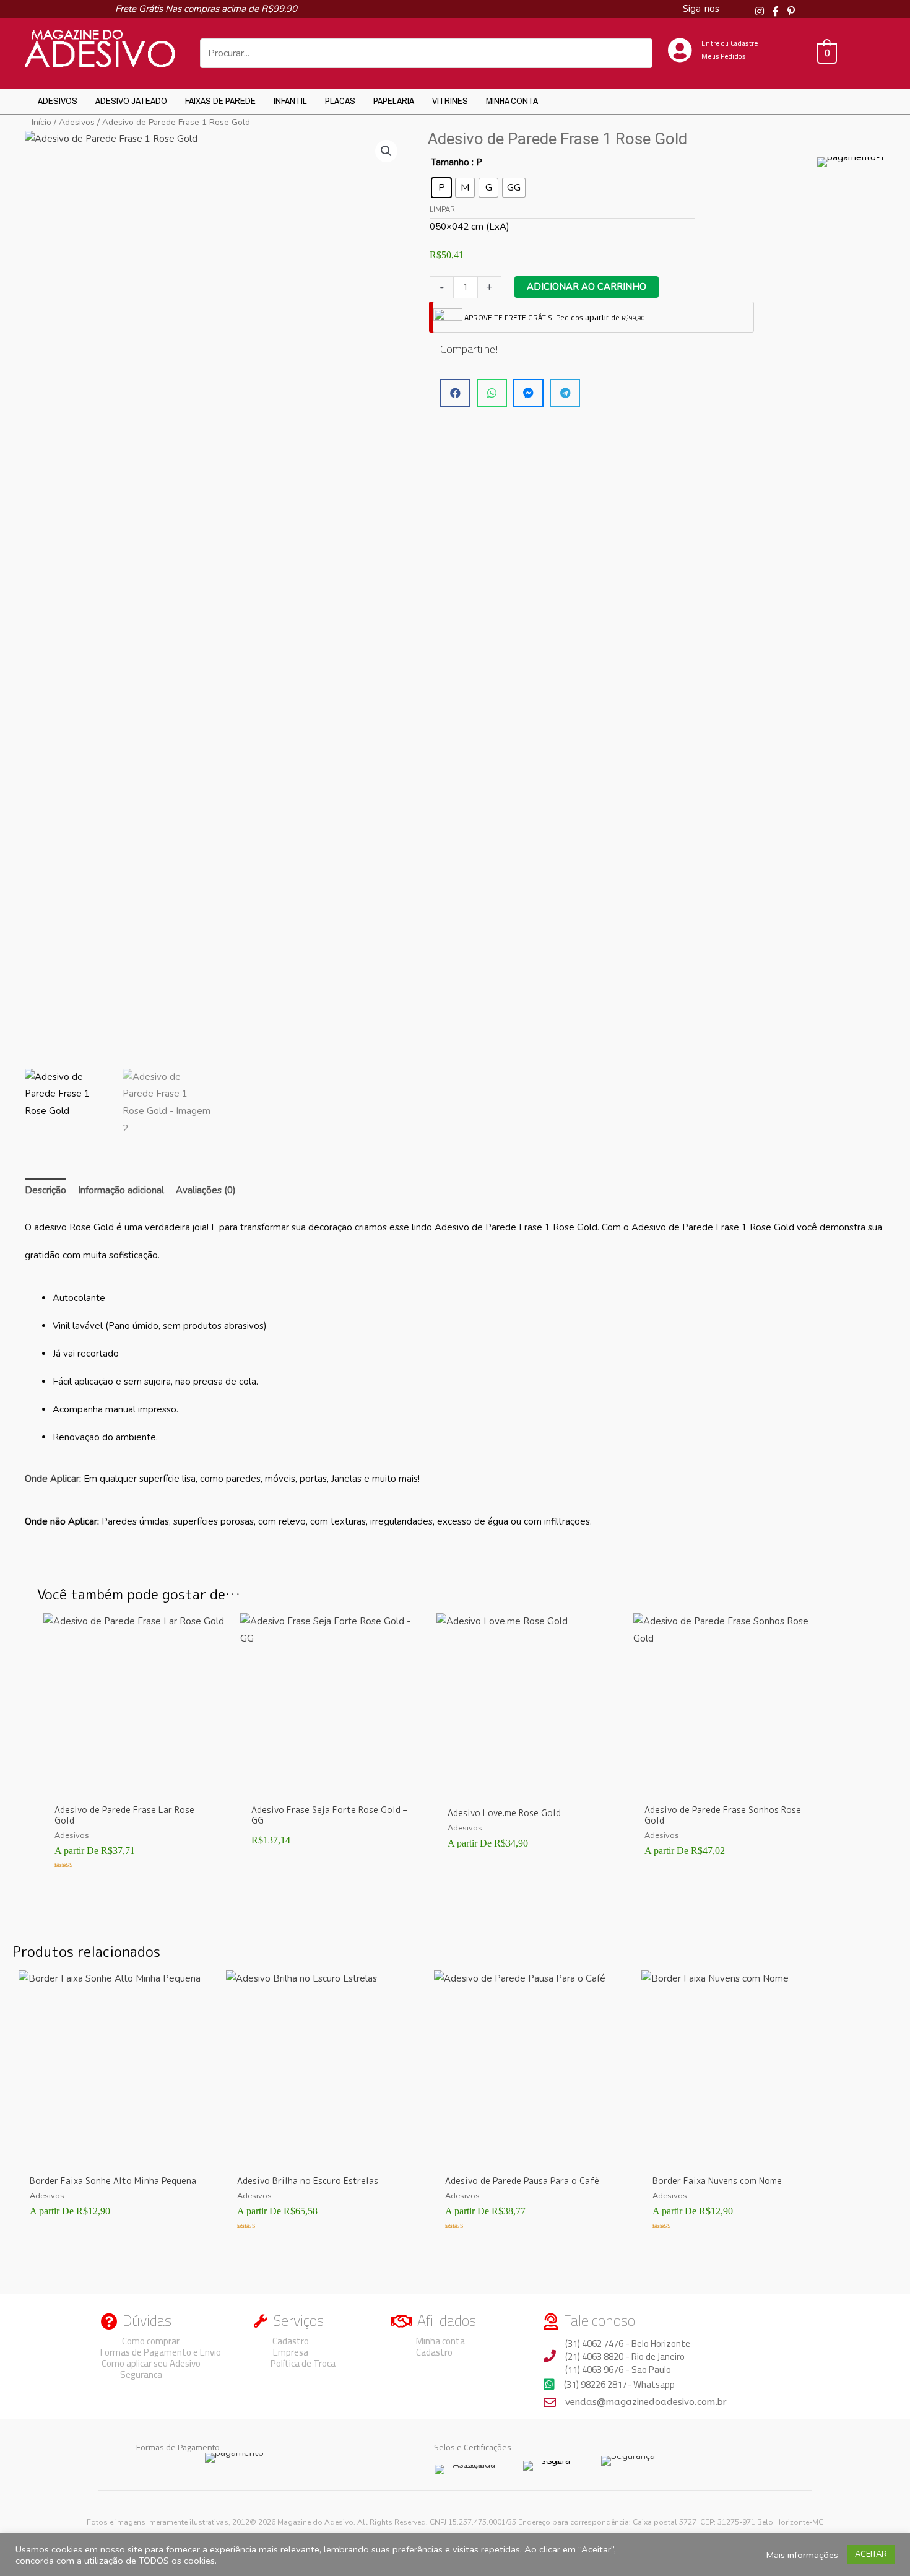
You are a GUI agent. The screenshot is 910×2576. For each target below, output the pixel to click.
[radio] (441, 188)
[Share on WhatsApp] (492, 393)
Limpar (442, 210)
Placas (340, 101)
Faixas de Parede (220, 101)
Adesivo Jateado (131, 101)
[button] (386, 151)
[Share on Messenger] (528, 393)
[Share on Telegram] (565, 393)
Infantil (290, 101)
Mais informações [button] (802, 2555)
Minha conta (512, 101)
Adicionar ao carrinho (587, 287)
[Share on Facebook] (455, 393)
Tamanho (450, 162)
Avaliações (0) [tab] (206, 1190)
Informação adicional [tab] (121, 1190)
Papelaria (394, 101)
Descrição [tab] (45, 1190)
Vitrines (450, 101)
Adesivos (58, 101)
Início (41, 122)
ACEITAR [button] (871, 2554)
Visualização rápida (136, 1787)
